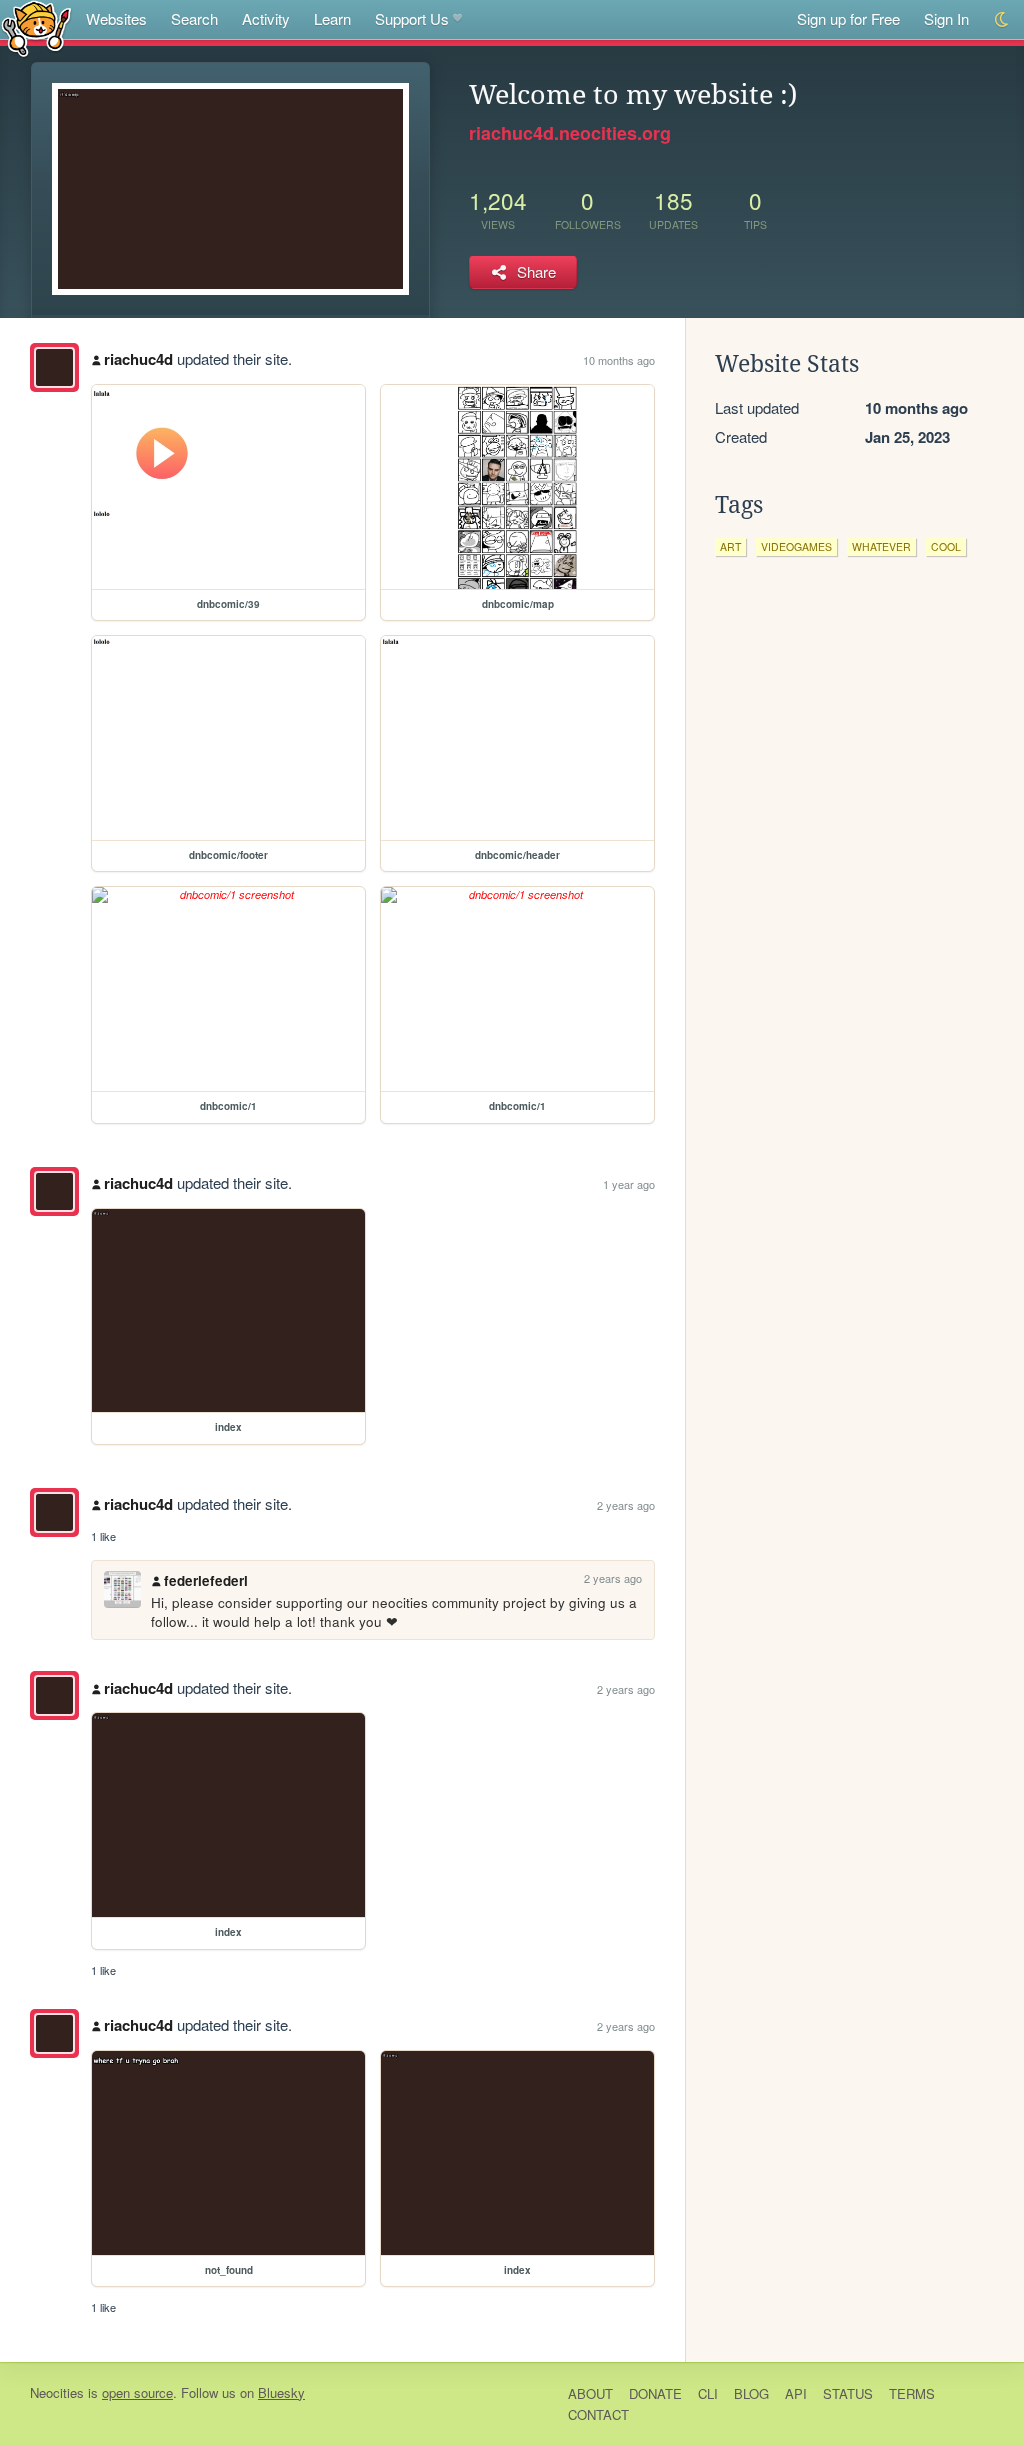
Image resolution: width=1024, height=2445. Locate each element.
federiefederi (206, 1580)
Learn (332, 18)
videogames (796, 546)
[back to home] (36, 27)
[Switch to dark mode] (1002, 19)
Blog (751, 2393)
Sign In (946, 18)
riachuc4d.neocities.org (570, 133)
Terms (912, 2393)
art (730, 546)
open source (137, 2392)
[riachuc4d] (54, 367)
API (796, 2393)
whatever (881, 546)
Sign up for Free (848, 18)
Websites (116, 18)
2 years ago (626, 1505)
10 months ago (619, 360)
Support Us (412, 18)
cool (946, 546)
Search (194, 18)
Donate (655, 2393)
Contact (598, 2414)
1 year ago (629, 1184)
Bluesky (281, 2392)
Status (848, 2393)
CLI (708, 2393)
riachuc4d (138, 359)
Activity (266, 18)
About (590, 2393)
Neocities (57, 2392)
